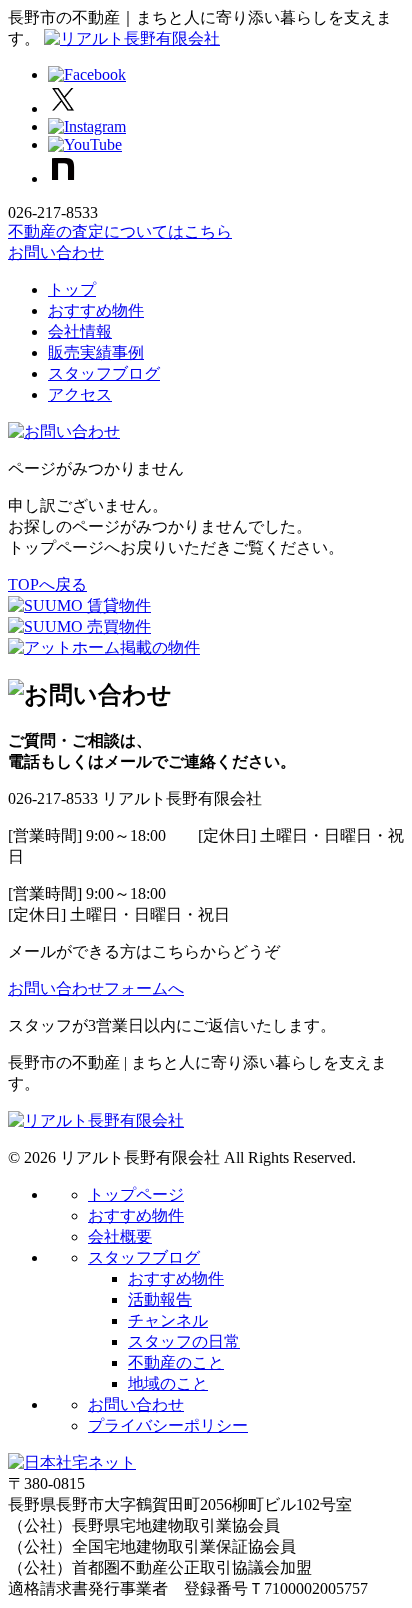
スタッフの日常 (184, 1341)
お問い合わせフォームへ (96, 988)
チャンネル (168, 1320)
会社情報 (80, 331)
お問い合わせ (56, 252)
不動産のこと (176, 1362)
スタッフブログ (104, 373)
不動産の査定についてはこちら (120, 231)
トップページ (136, 1194)
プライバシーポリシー (168, 1425)
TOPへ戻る (47, 584)
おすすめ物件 (96, 310)
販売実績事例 (96, 352)
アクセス (80, 394)
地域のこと (168, 1383)
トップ (72, 289)
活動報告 (160, 1299)
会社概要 (120, 1236)
